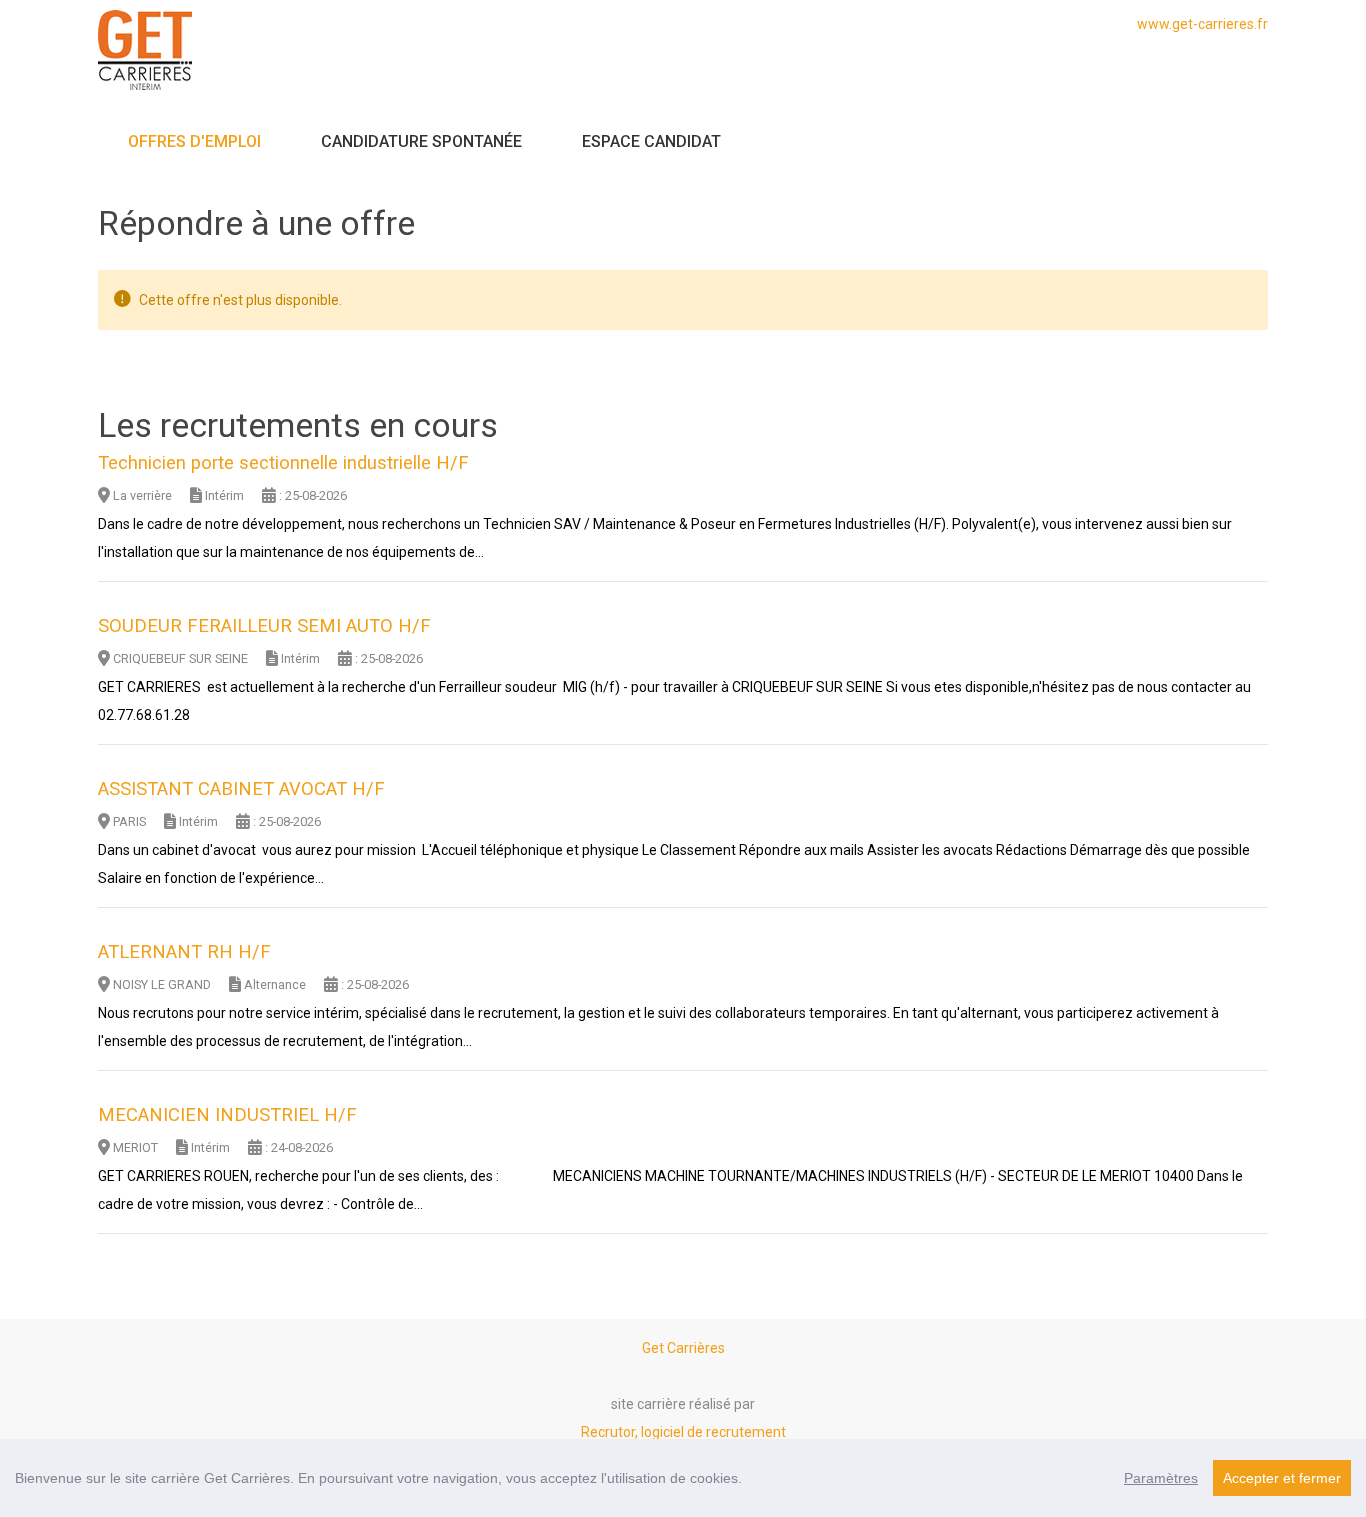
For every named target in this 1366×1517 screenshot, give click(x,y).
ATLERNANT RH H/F (184, 952)
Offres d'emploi (194, 141)
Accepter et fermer (1282, 1478)
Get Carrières (683, 1348)
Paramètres (1161, 1478)
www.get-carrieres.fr (1202, 24)
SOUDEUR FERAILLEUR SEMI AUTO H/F (264, 626)
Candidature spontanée (421, 141)
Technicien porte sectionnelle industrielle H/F (283, 463)
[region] (683, 1478)
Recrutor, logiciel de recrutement (683, 1432)
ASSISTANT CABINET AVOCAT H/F (241, 789)
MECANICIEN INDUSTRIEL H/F (227, 1115)
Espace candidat (651, 141)
